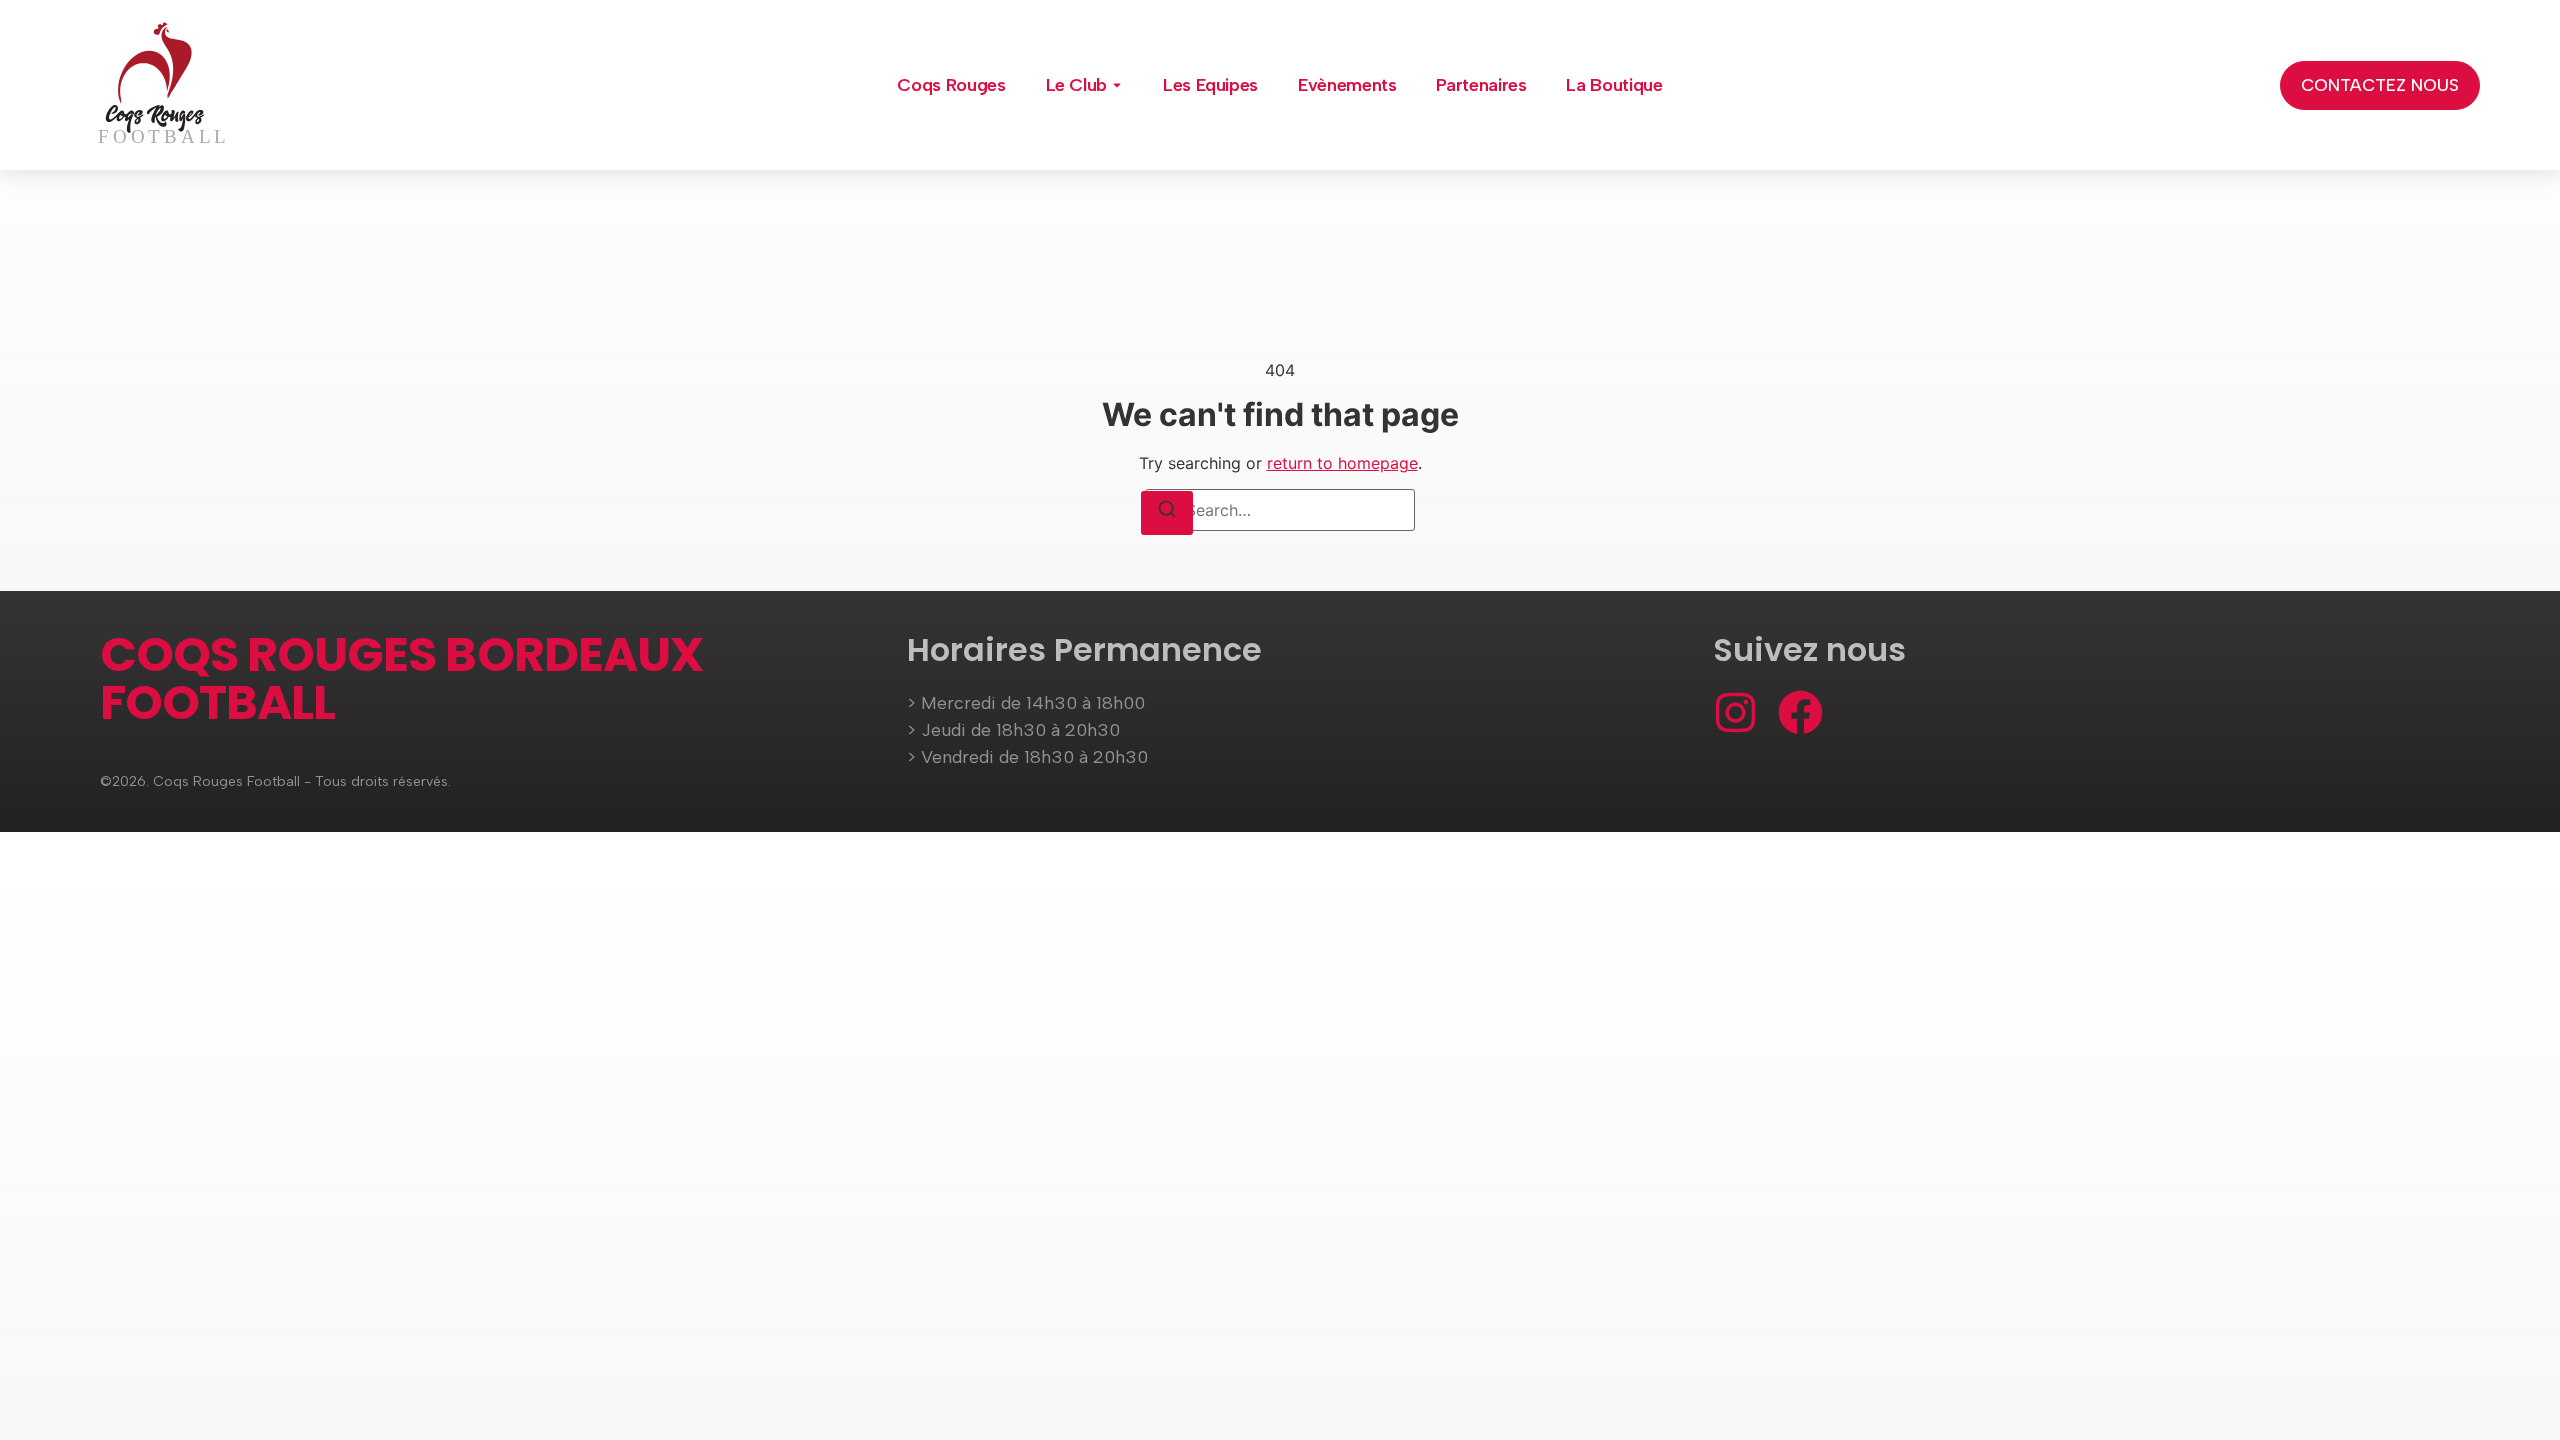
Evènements (1347, 85)
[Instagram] (1735, 712)
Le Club (1076, 85)
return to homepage (1342, 463)
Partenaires (1481, 85)
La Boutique (1614, 85)
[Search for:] (1280, 510)
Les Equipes (1210, 85)
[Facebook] (1800, 712)
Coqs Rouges (951, 85)
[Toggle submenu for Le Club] (1115, 85)
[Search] (1167, 513)
